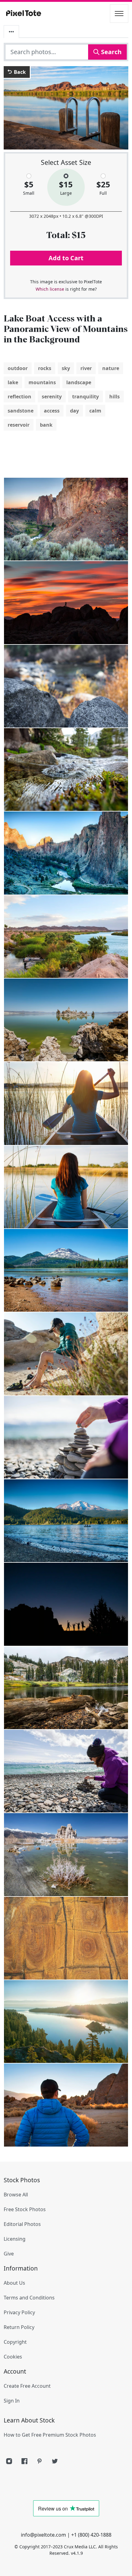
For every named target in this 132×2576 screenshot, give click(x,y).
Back (19, 72)
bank (46, 425)
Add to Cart (66, 258)
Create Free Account (27, 2386)
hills (115, 397)
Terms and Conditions (29, 2298)
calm (95, 411)
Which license (50, 289)
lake (13, 382)
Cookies (13, 2357)
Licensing (15, 2239)
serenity (52, 397)
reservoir (19, 425)
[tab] (11, 32)
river (86, 368)
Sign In (12, 2401)
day (74, 411)
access (52, 411)
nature (111, 368)
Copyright (15, 2342)
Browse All (16, 2195)
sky (66, 368)
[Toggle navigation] (119, 14)
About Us (14, 2283)
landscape (79, 382)
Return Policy (19, 2327)
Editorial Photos (22, 2224)
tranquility (85, 397)
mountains (42, 382)
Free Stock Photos (25, 2209)
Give (9, 2254)
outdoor (18, 368)
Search (111, 52)
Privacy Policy (19, 2312)
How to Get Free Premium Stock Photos (50, 2435)
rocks (45, 368)
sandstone (21, 411)
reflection (19, 397)
